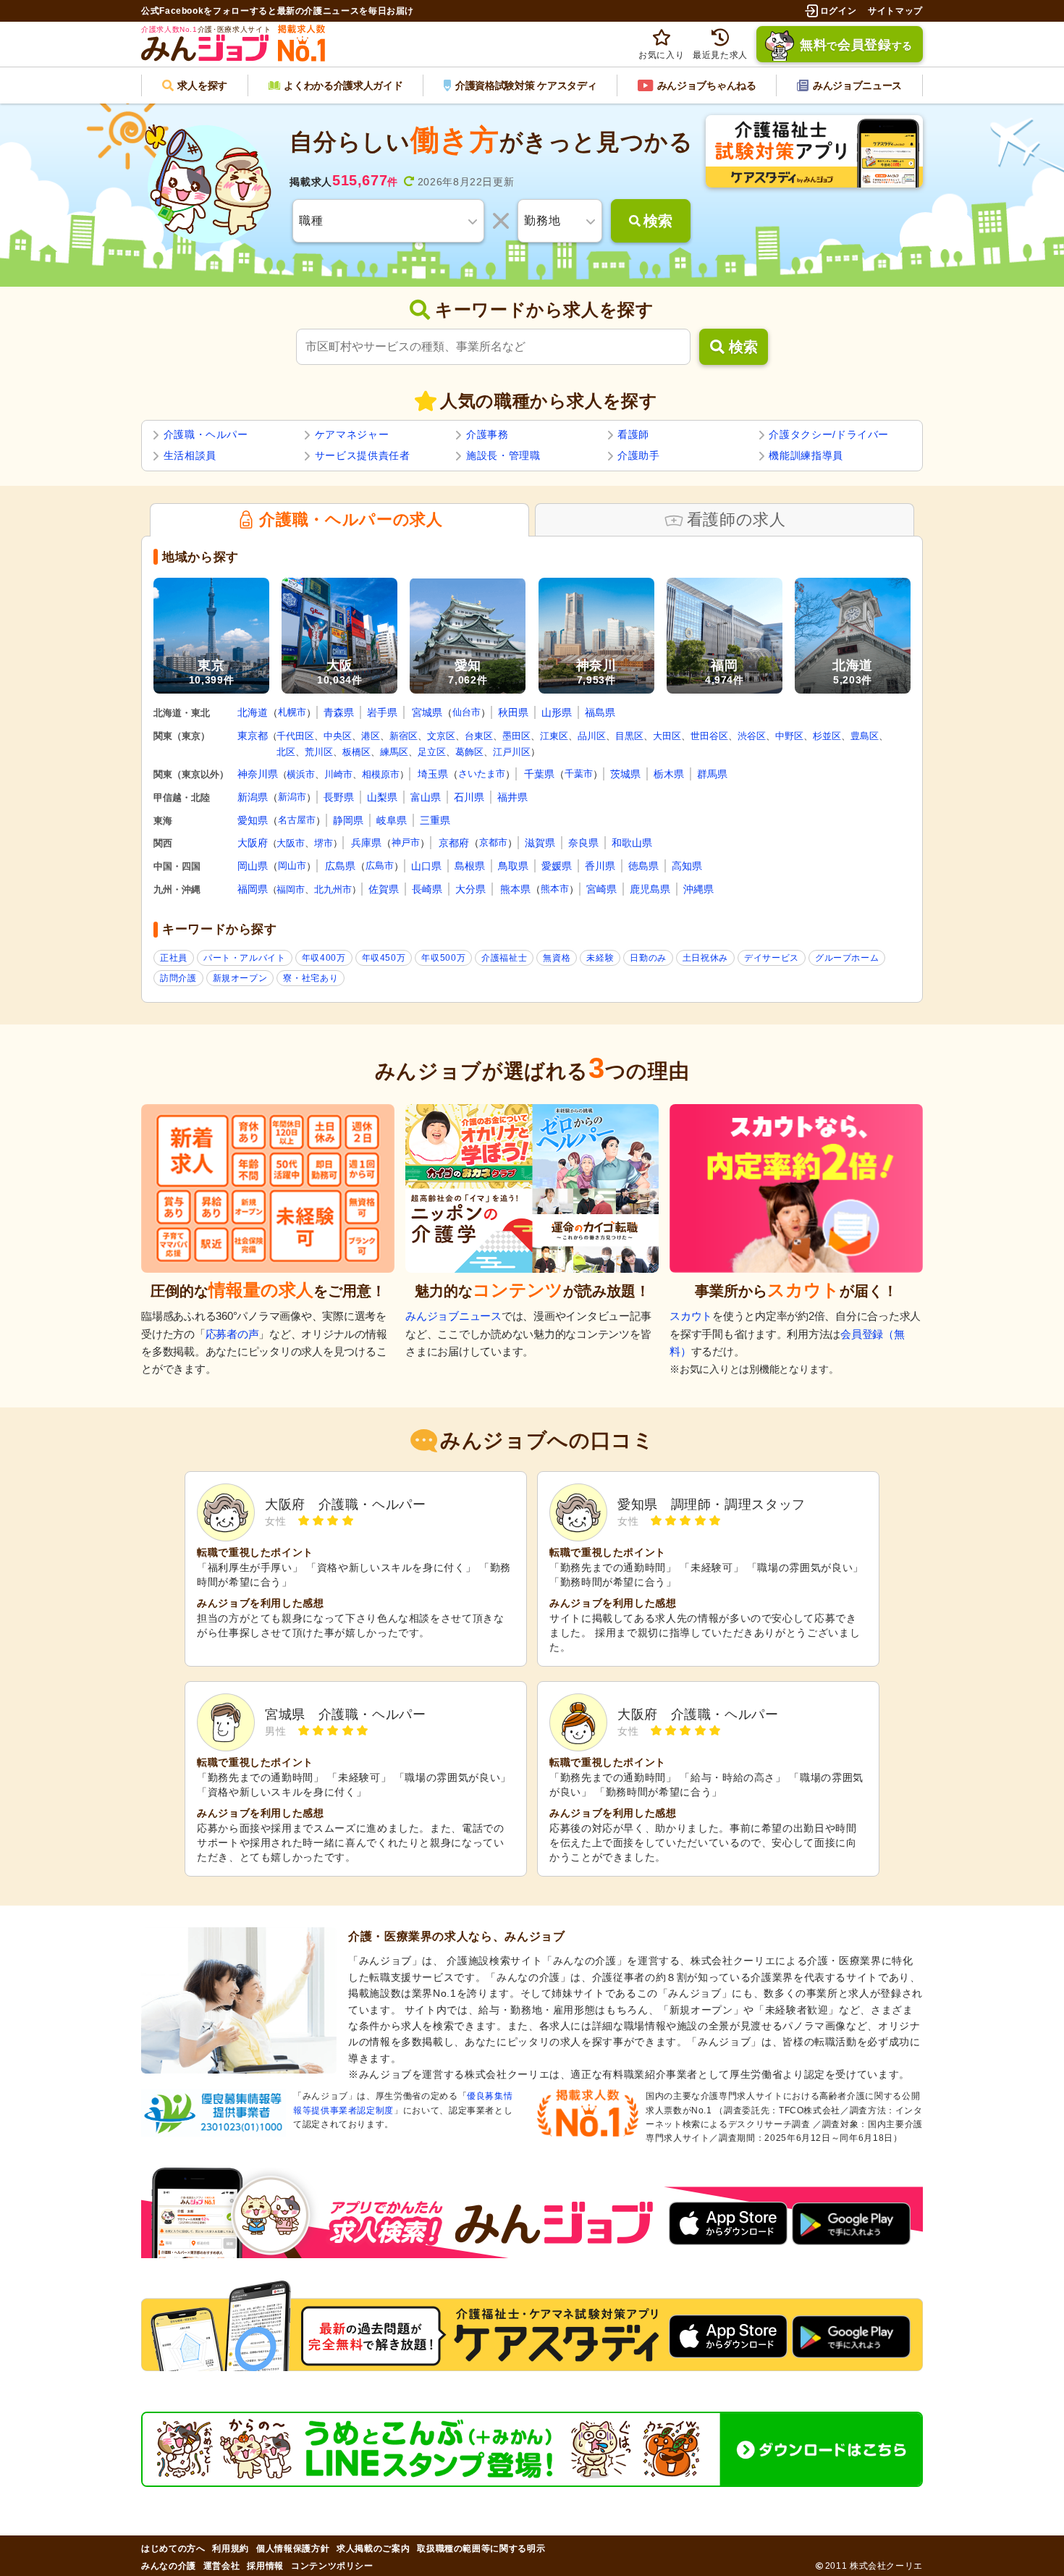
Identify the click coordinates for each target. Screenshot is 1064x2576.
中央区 (338, 736)
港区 (371, 736)
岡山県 (253, 866)
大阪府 (253, 843)
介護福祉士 (504, 958)
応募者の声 (232, 1334)
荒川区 (319, 752)
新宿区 (404, 736)
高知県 (687, 866)
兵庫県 (366, 843)
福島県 (600, 712)
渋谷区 (752, 736)
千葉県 (539, 774)
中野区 (789, 736)
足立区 (432, 752)
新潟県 (253, 797)
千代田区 (295, 736)
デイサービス (772, 958)
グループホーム (847, 958)
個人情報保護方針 (293, 2548)
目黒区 (629, 736)
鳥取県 (513, 866)
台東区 (479, 736)
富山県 (426, 797)
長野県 (339, 797)
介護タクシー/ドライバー (829, 434)
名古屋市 (297, 820)
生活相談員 (190, 455)
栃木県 (669, 774)
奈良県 (583, 843)
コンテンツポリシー (332, 2566)
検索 (743, 347)
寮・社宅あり (311, 978)
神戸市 (406, 842)
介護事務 (487, 434)
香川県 (600, 866)
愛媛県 (557, 866)
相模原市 (381, 774)
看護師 (633, 434)
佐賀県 (384, 889)
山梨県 (382, 797)
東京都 (253, 736)
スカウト (691, 1316)
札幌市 (292, 712)
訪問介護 (178, 978)
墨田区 (516, 736)
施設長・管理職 (503, 455)
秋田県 (513, 712)
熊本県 (515, 889)
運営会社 (222, 2566)
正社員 (174, 958)
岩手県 (382, 712)
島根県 (470, 866)
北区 (286, 752)
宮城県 (427, 712)
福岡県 (253, 889)
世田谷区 (709, 736)
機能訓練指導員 (806, 455)
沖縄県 (698, 889)
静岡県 (348, 820)
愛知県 (253, 820)
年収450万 (384, 958)
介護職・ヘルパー (206, 434)
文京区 (441, 736)
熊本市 (555, 889)
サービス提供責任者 (363, 455)
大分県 (470, 889)
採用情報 (265, 2566)
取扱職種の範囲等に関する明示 (481, 2548)
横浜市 (301, 774)
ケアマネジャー (352, 434)
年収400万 (324, 958)
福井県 (512, 797)
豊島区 (865, 736)
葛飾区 (469, 752)
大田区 (667, 736)
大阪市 (291, 843)
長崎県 (427, 889)
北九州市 (333, 889)
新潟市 (292, 797)
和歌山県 (632, 843)
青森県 (339, 712)
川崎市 (338, 774)
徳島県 (643, 866)
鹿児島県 (650, 889)
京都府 (454, 843)
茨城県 (625, 774)
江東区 (554, 736)
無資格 (557, 958)
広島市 (380, 866)
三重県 (435, 820)
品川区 (592, 736)
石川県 (469, 797)
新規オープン (240, 978)
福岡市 (291, 889)
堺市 (324, 843)
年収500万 (443, 958)
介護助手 (639, 455)
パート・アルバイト (245, 958)
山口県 (426, 866)
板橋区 (356, 752)
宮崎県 (601, 889)
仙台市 (466, 712)
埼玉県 (433, 774)
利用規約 (231, 2548)
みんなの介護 (169, 2566)
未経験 (600, 958)
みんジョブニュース (453, 1316)
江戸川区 (512, 752)
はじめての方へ (173, 2548)
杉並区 (827, 736)
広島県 (340, 866)
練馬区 (394, 752)
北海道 (253, 712)
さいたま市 (482, 774)
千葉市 (579, 774)
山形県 (557, 712)
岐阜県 (392, 820)
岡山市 (292, 866)
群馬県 (712, 774)
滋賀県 (540, 843)
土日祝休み (705, 958)
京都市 (493, 842)
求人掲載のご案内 (373, 2548)
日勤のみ (648, 958)
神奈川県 (258, 774)
